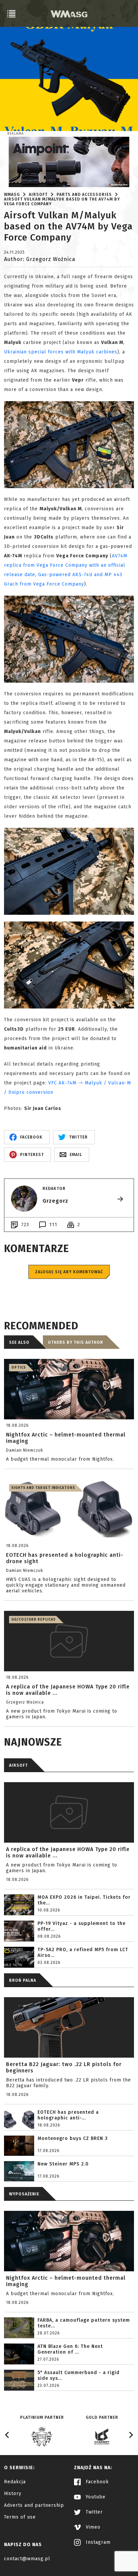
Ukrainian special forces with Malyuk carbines (61, 352)
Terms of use (20, 2517)
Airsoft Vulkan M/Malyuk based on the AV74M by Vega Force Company (62, 202)
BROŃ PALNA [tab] (23, 1980)
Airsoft (38, 195)
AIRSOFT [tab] (18, 1765)
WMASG (12, 195)
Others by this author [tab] (76, 1342)
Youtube (95, 2497)
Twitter (93, 2512)
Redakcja (15, 2482)
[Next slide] (131, 2435)
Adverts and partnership (34, 2505)
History (13, 2494)
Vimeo (92, 2527)
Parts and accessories (84, 195)
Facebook (96, 2482)
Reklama (16, 134)
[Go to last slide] (7, 2435)
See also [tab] (19, 1342)
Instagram (97, 2542)
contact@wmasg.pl (27, 2559)
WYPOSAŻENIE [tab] (24, 2194)
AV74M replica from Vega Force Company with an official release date (66, 565)
